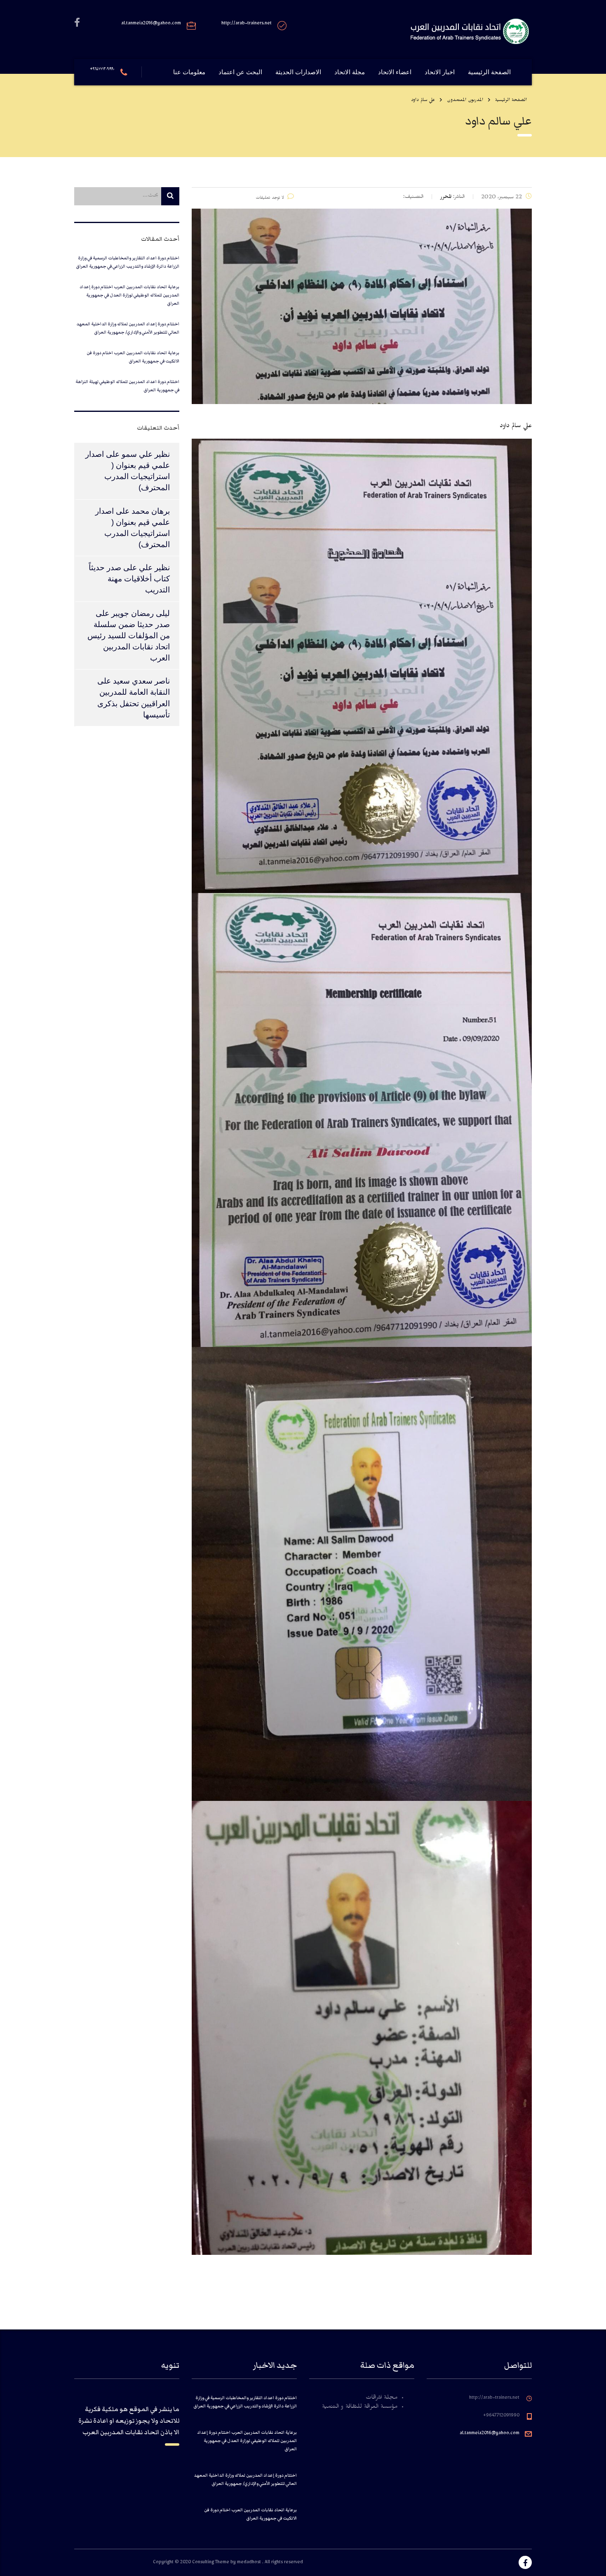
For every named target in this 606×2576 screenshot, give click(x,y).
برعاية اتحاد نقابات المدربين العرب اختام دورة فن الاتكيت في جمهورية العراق (133, 357)
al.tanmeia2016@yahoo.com (490, 2434)
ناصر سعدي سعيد (141, 681)
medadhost (250, 2563)
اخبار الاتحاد (440, 72)
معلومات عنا (189, 72)
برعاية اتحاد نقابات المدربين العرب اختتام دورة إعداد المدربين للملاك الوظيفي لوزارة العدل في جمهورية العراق (129, 295)
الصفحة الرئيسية (489, 72)
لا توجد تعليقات (270, 199)
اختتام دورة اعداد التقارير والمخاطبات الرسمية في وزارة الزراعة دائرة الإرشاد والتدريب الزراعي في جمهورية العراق (128, 262)
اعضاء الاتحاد (395, 72)
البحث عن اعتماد (240, 72)
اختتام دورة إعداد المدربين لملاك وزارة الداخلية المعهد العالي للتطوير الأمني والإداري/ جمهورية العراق (128, 328)
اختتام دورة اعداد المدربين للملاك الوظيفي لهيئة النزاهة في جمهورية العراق (127, 386)
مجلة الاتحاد (350, 72)
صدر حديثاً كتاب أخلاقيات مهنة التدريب (129, 579)
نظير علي (154, 568)
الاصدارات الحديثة (298, 72)
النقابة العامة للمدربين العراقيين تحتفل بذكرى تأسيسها (134, 703)
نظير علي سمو (146, 454)
